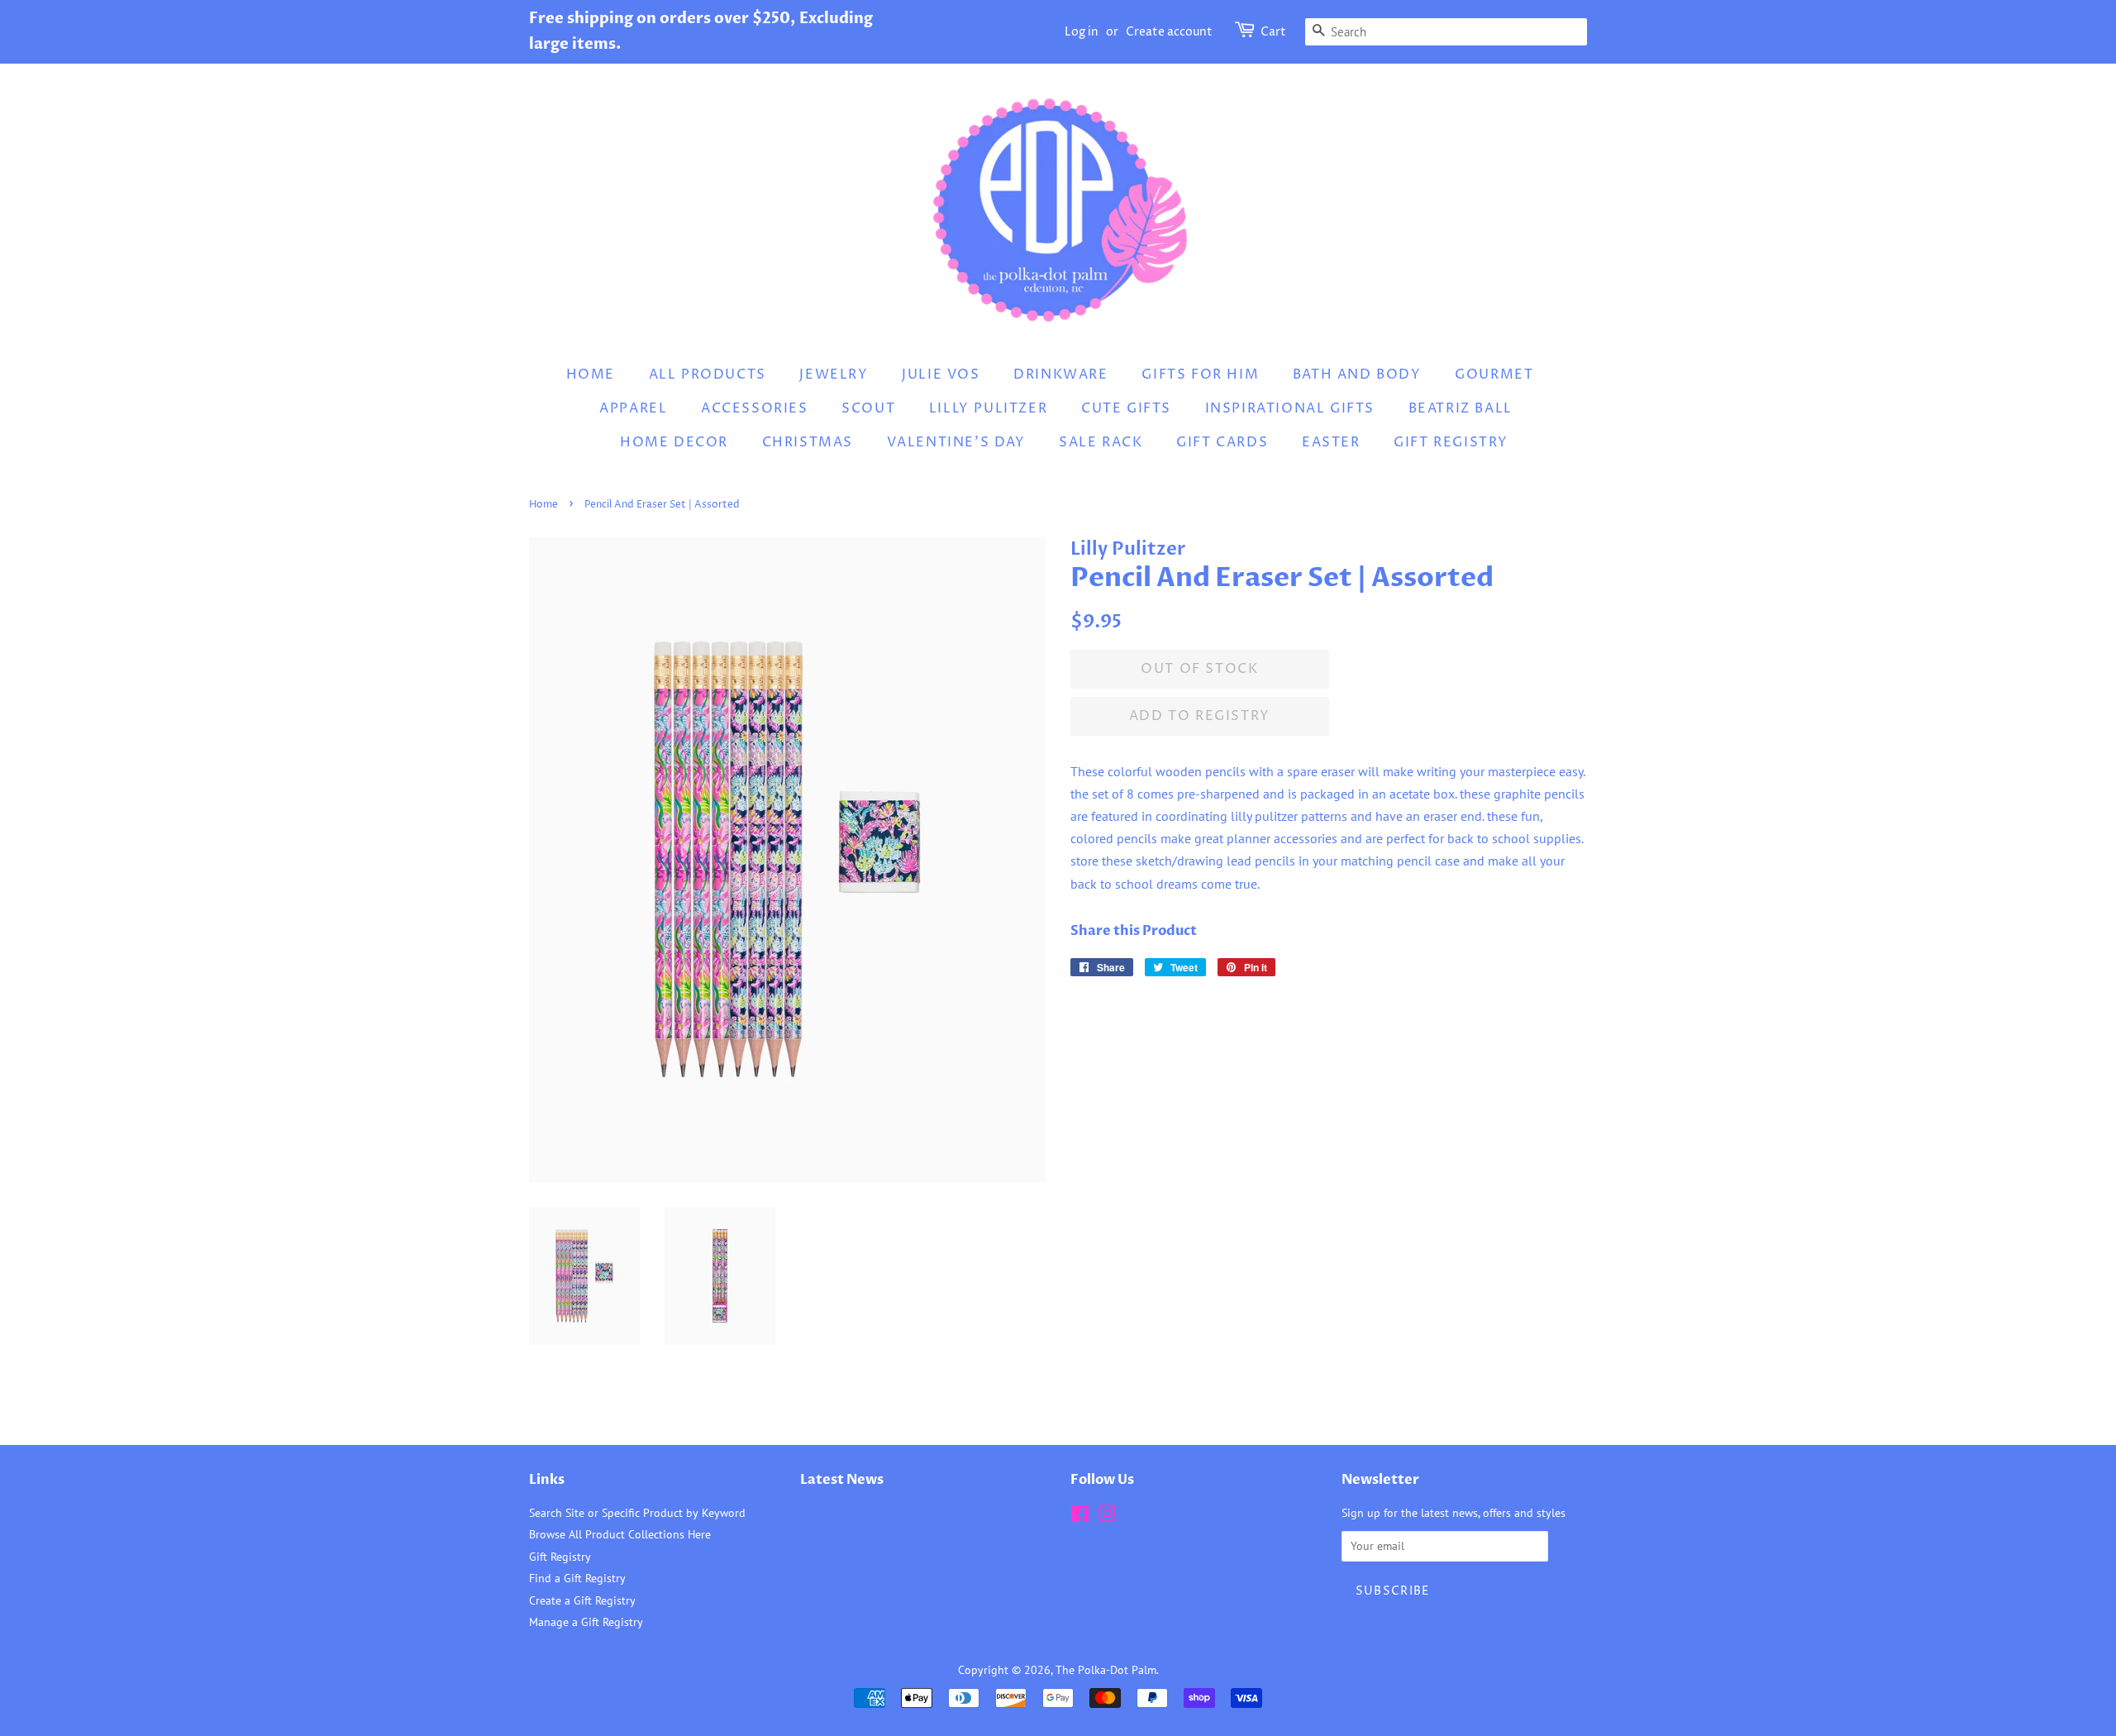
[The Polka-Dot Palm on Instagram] (1107, 1517)
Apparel (633, 408)
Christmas (808, 442)
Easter (1331, 442)
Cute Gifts (1126, 408)
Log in (1082, 32)
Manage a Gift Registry (586, 1622)
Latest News (842, 1480)
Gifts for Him (1200, 374)
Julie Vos (941, 374)
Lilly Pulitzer (988, 408)
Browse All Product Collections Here (620, 1534)
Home (591, 374)
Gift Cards (1222, 442)
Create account (1169, 32)
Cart (1273, 32)
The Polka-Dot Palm (1106, 1670)
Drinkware (1060, 374)
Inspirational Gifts (1290, 408)
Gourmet (1494, 374)
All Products (708, 374)
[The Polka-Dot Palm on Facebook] (1080, 1517)
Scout (868, 408)
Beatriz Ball (1461, 408)
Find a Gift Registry (577, 1578)
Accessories (755, 408)
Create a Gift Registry (582, 1600)
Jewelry (834, 374)
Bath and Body (1357, 374)
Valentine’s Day (956, 442)
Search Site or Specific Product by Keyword (637, 1513)
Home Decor (674, 442)
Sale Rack (1101, 442)
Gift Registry (1451, 442)
